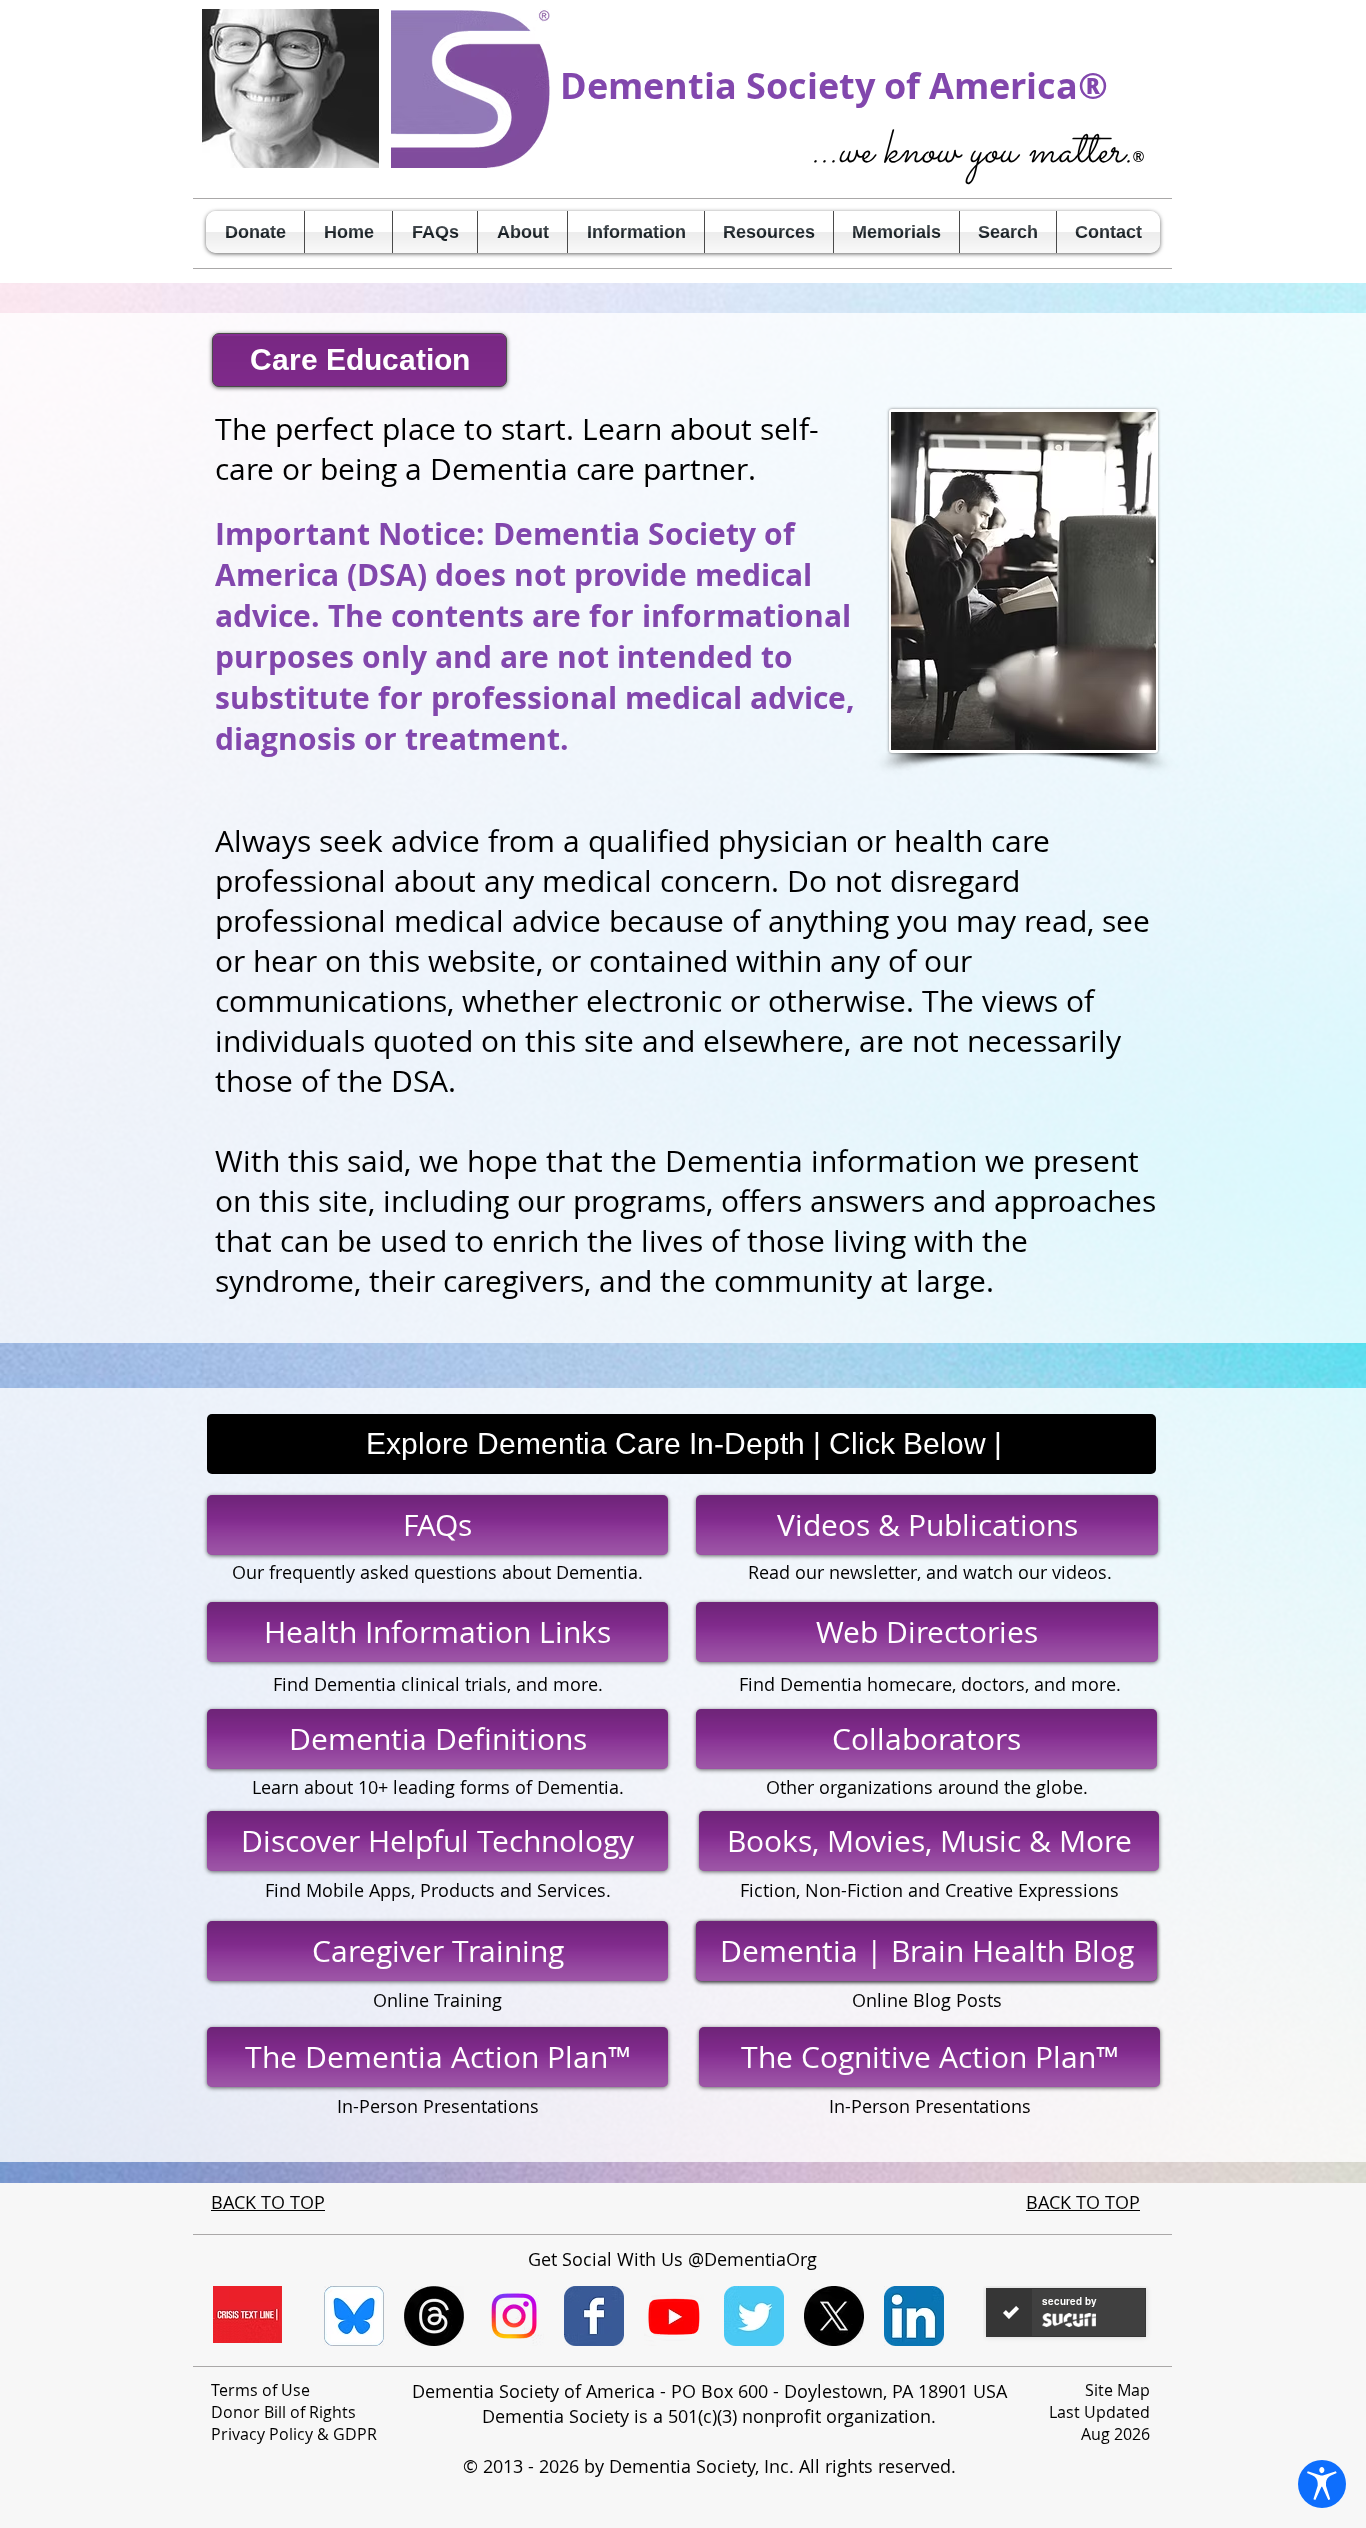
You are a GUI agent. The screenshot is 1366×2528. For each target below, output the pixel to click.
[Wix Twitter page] (754, 2316)
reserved (914, 2466)
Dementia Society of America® (834, 85)
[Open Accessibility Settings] (1322, 2484)
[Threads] (434, 2316)
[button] (522, 232)
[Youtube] (674, 2316)
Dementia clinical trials (410, 1684)
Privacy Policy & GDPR (294, 2434)
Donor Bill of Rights (283, 2412)
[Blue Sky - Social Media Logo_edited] (354, 2316)
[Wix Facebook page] (594, 2316)
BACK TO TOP (268, 2202)
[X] (834, 2316)
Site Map (1117, 2390)
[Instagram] (514, 2316)
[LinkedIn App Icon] (914, 2316)
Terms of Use (260, 2390)
